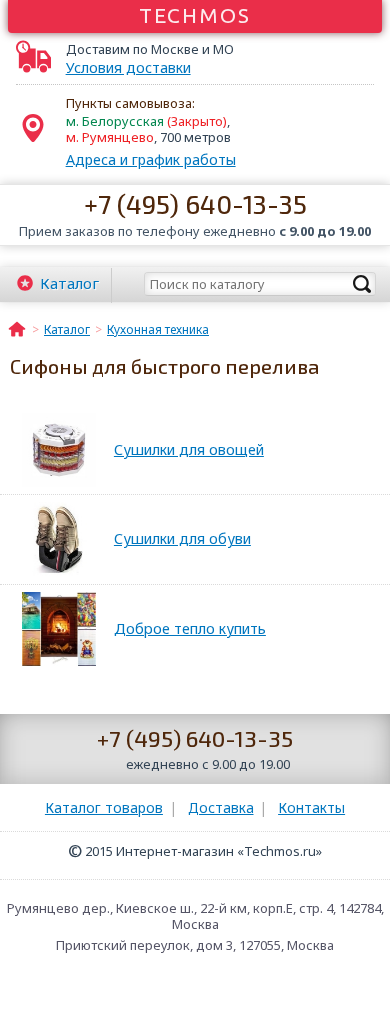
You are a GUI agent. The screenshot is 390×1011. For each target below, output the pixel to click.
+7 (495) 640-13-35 (195, 203)
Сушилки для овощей (189, 449)
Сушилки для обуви (182, 538)
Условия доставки (128, 68)
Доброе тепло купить (190, 628)
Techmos (195, 15)
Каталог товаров (104, 807)
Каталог (69, 283)
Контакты (311, 807)
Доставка (221, 807)
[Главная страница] (17, 328)
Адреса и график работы (151, 159)
